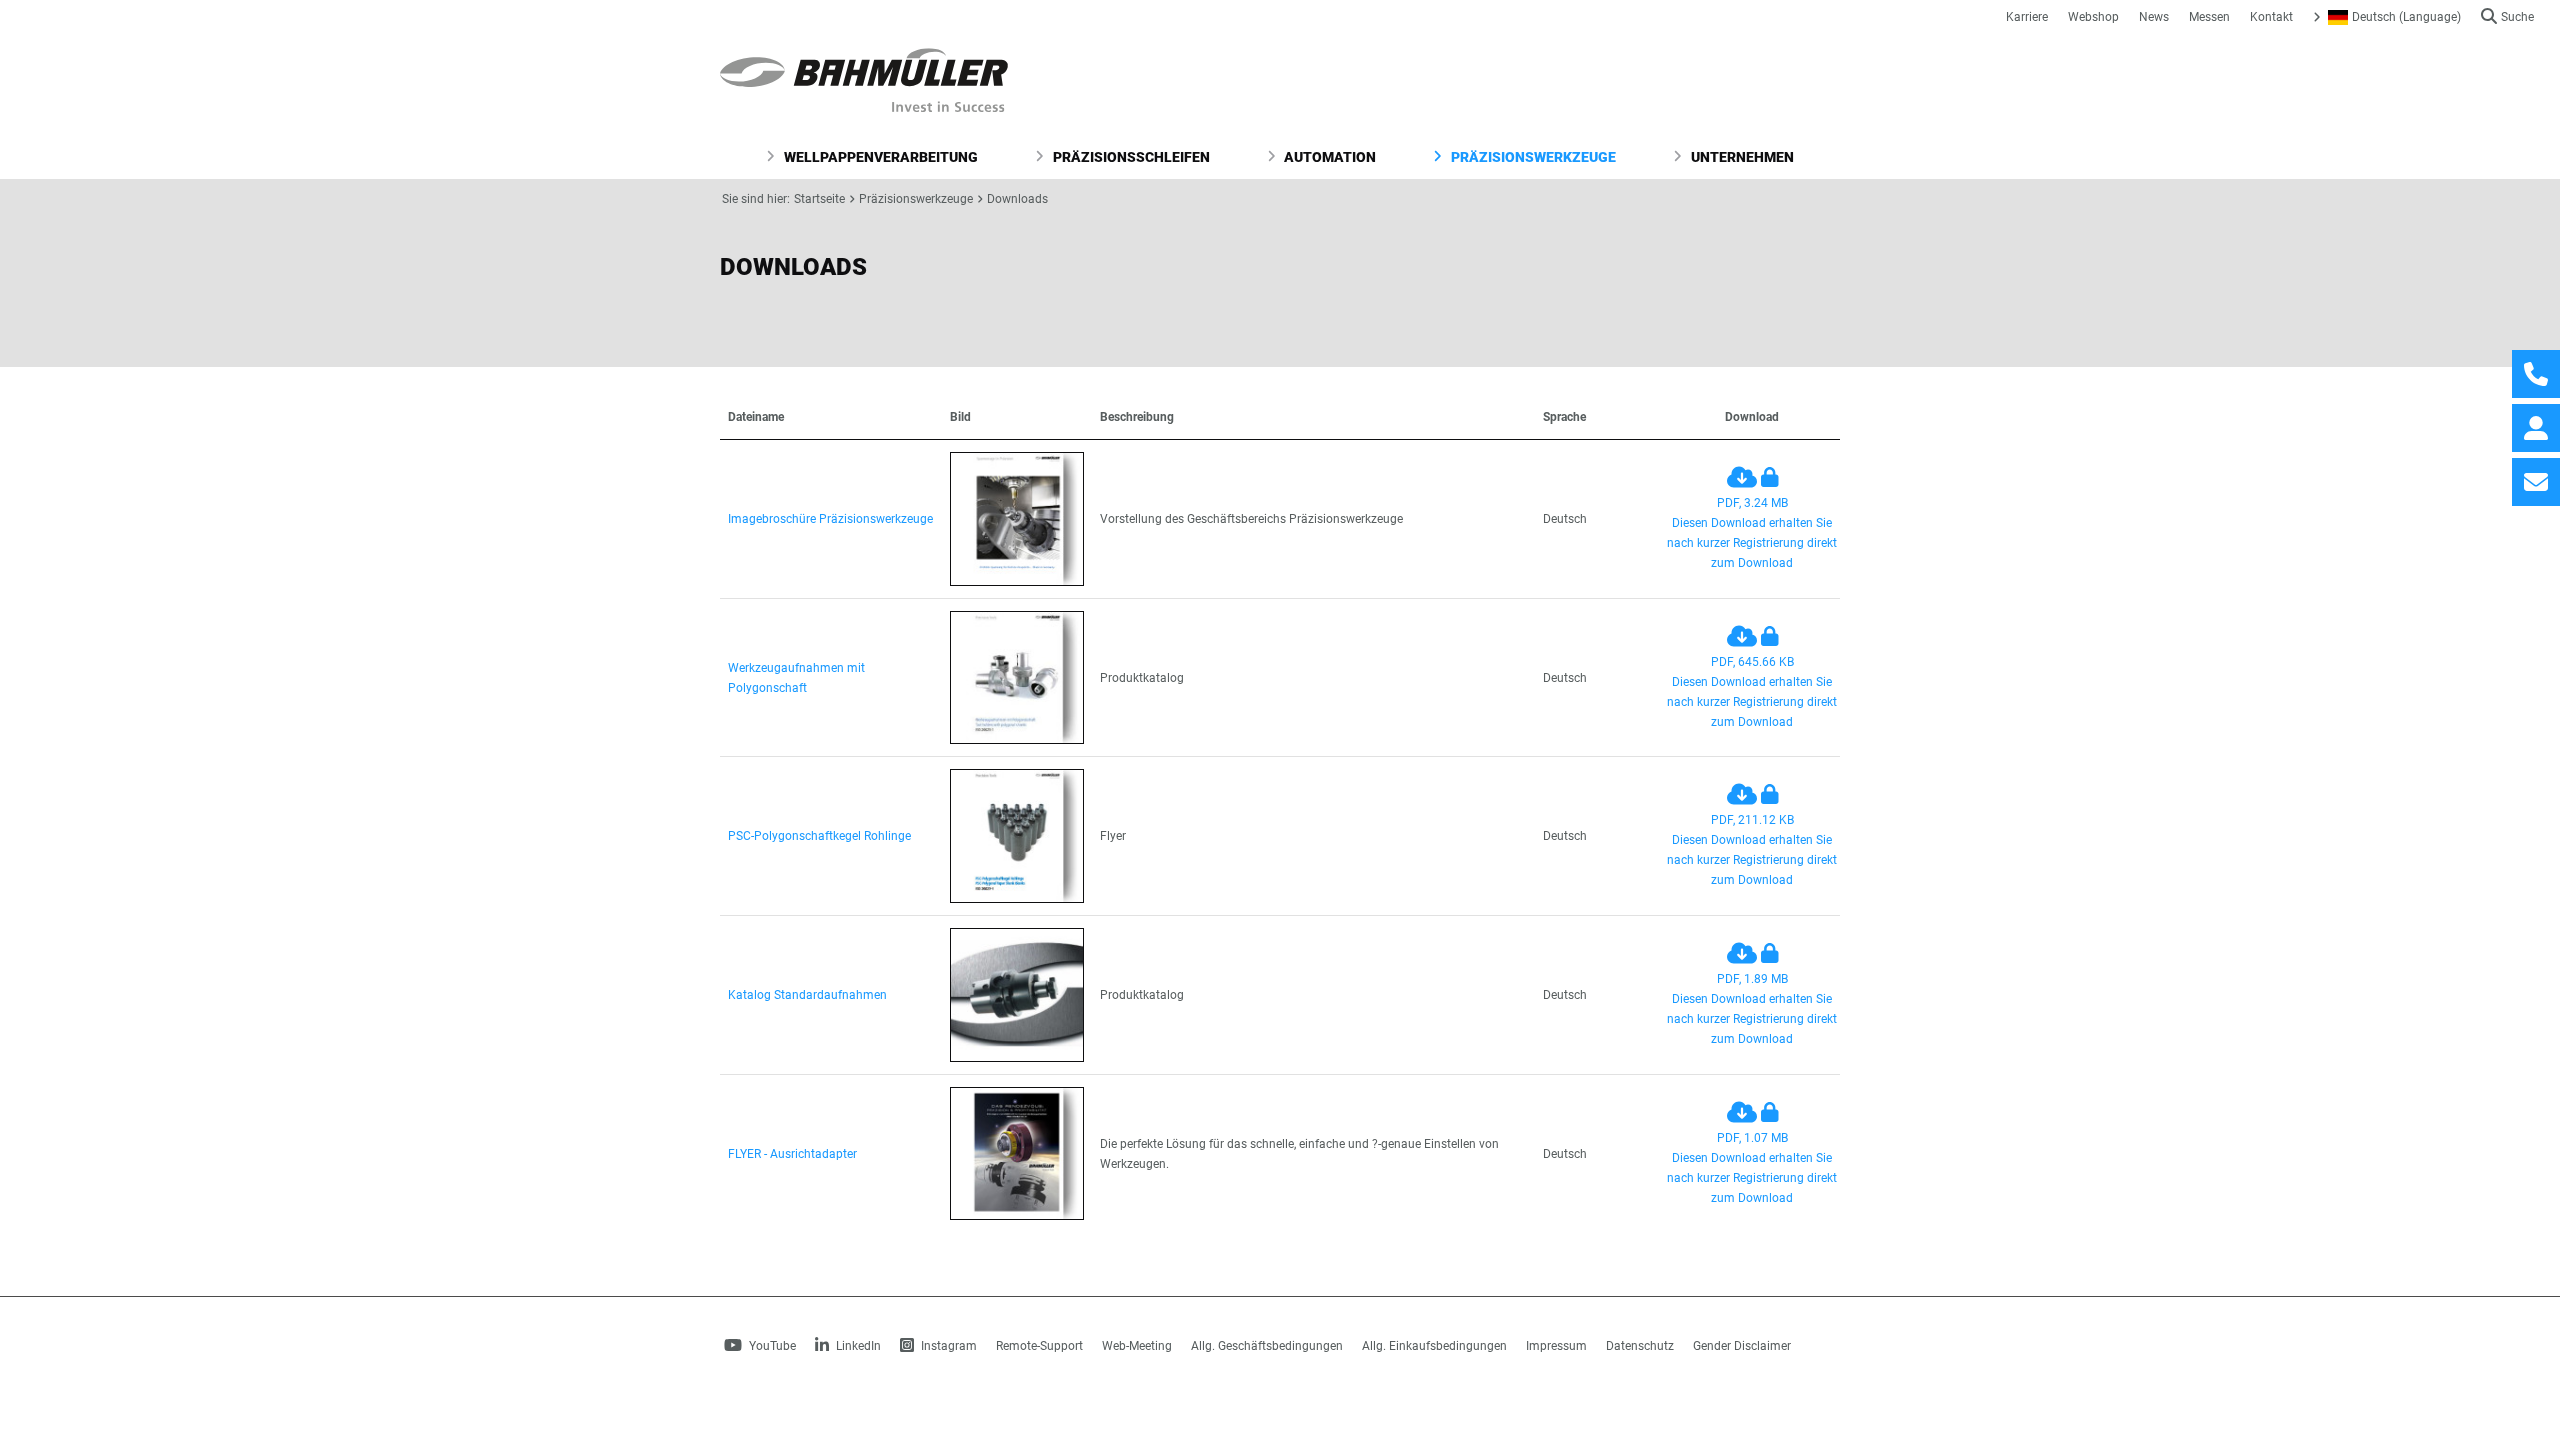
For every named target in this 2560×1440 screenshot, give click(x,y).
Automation (1328, 157)
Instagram (947, 1346)
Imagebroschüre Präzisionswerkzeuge (830, 519)
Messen (2209, 17)
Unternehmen (1741, 157)
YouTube (771, 1346)
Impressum (1556, 1346)
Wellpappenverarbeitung (879, 157)
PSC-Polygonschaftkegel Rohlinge (819, 836)
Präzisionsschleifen (1130, 157)
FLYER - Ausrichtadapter (792, 1154)
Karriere (2027, 17)
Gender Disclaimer (1742, 1346)
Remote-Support (1039, 1346)
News (2154, 17)
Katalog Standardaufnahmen (807, 995)
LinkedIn (857, 1346)
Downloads (1017, 199)
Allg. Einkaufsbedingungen (1434, 1346)
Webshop (2093, 17)
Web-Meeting (1137, 1346)
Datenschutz (1640, 1346)
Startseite (819, 199)
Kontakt (2271, 17)
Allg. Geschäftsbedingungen (1267, 1346)
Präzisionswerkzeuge (1532, 157)
